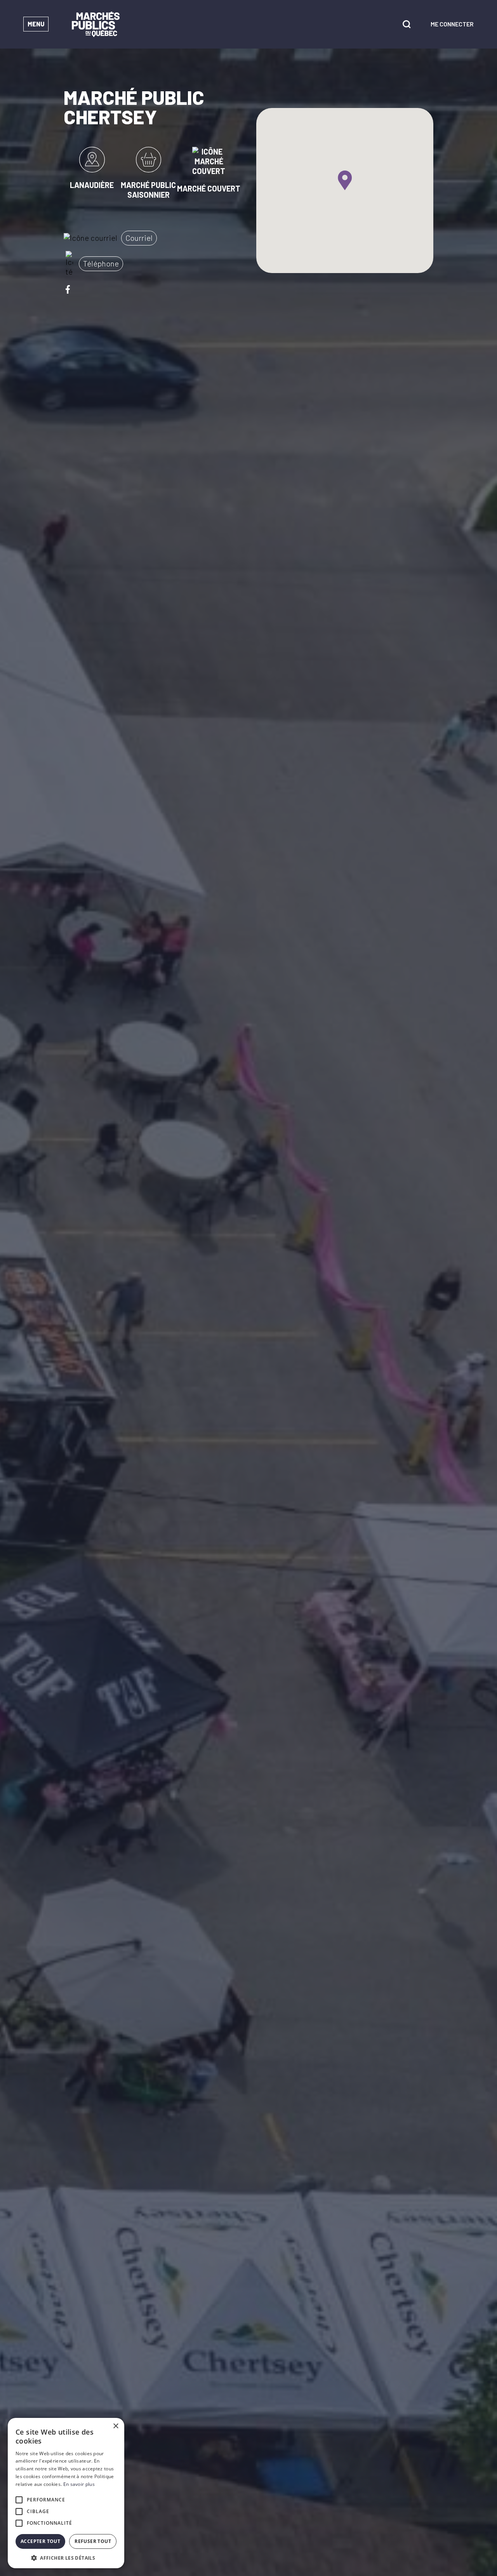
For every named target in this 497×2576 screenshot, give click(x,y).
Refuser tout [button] (93, 2541)
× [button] (116, 2426)
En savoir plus (79, 2484)
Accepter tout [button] (40, 2541)
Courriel (139, 238)
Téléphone (101, 263)
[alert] (66, 2493)
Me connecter (452, 24)
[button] (66, 2557)
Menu (36, 24)
